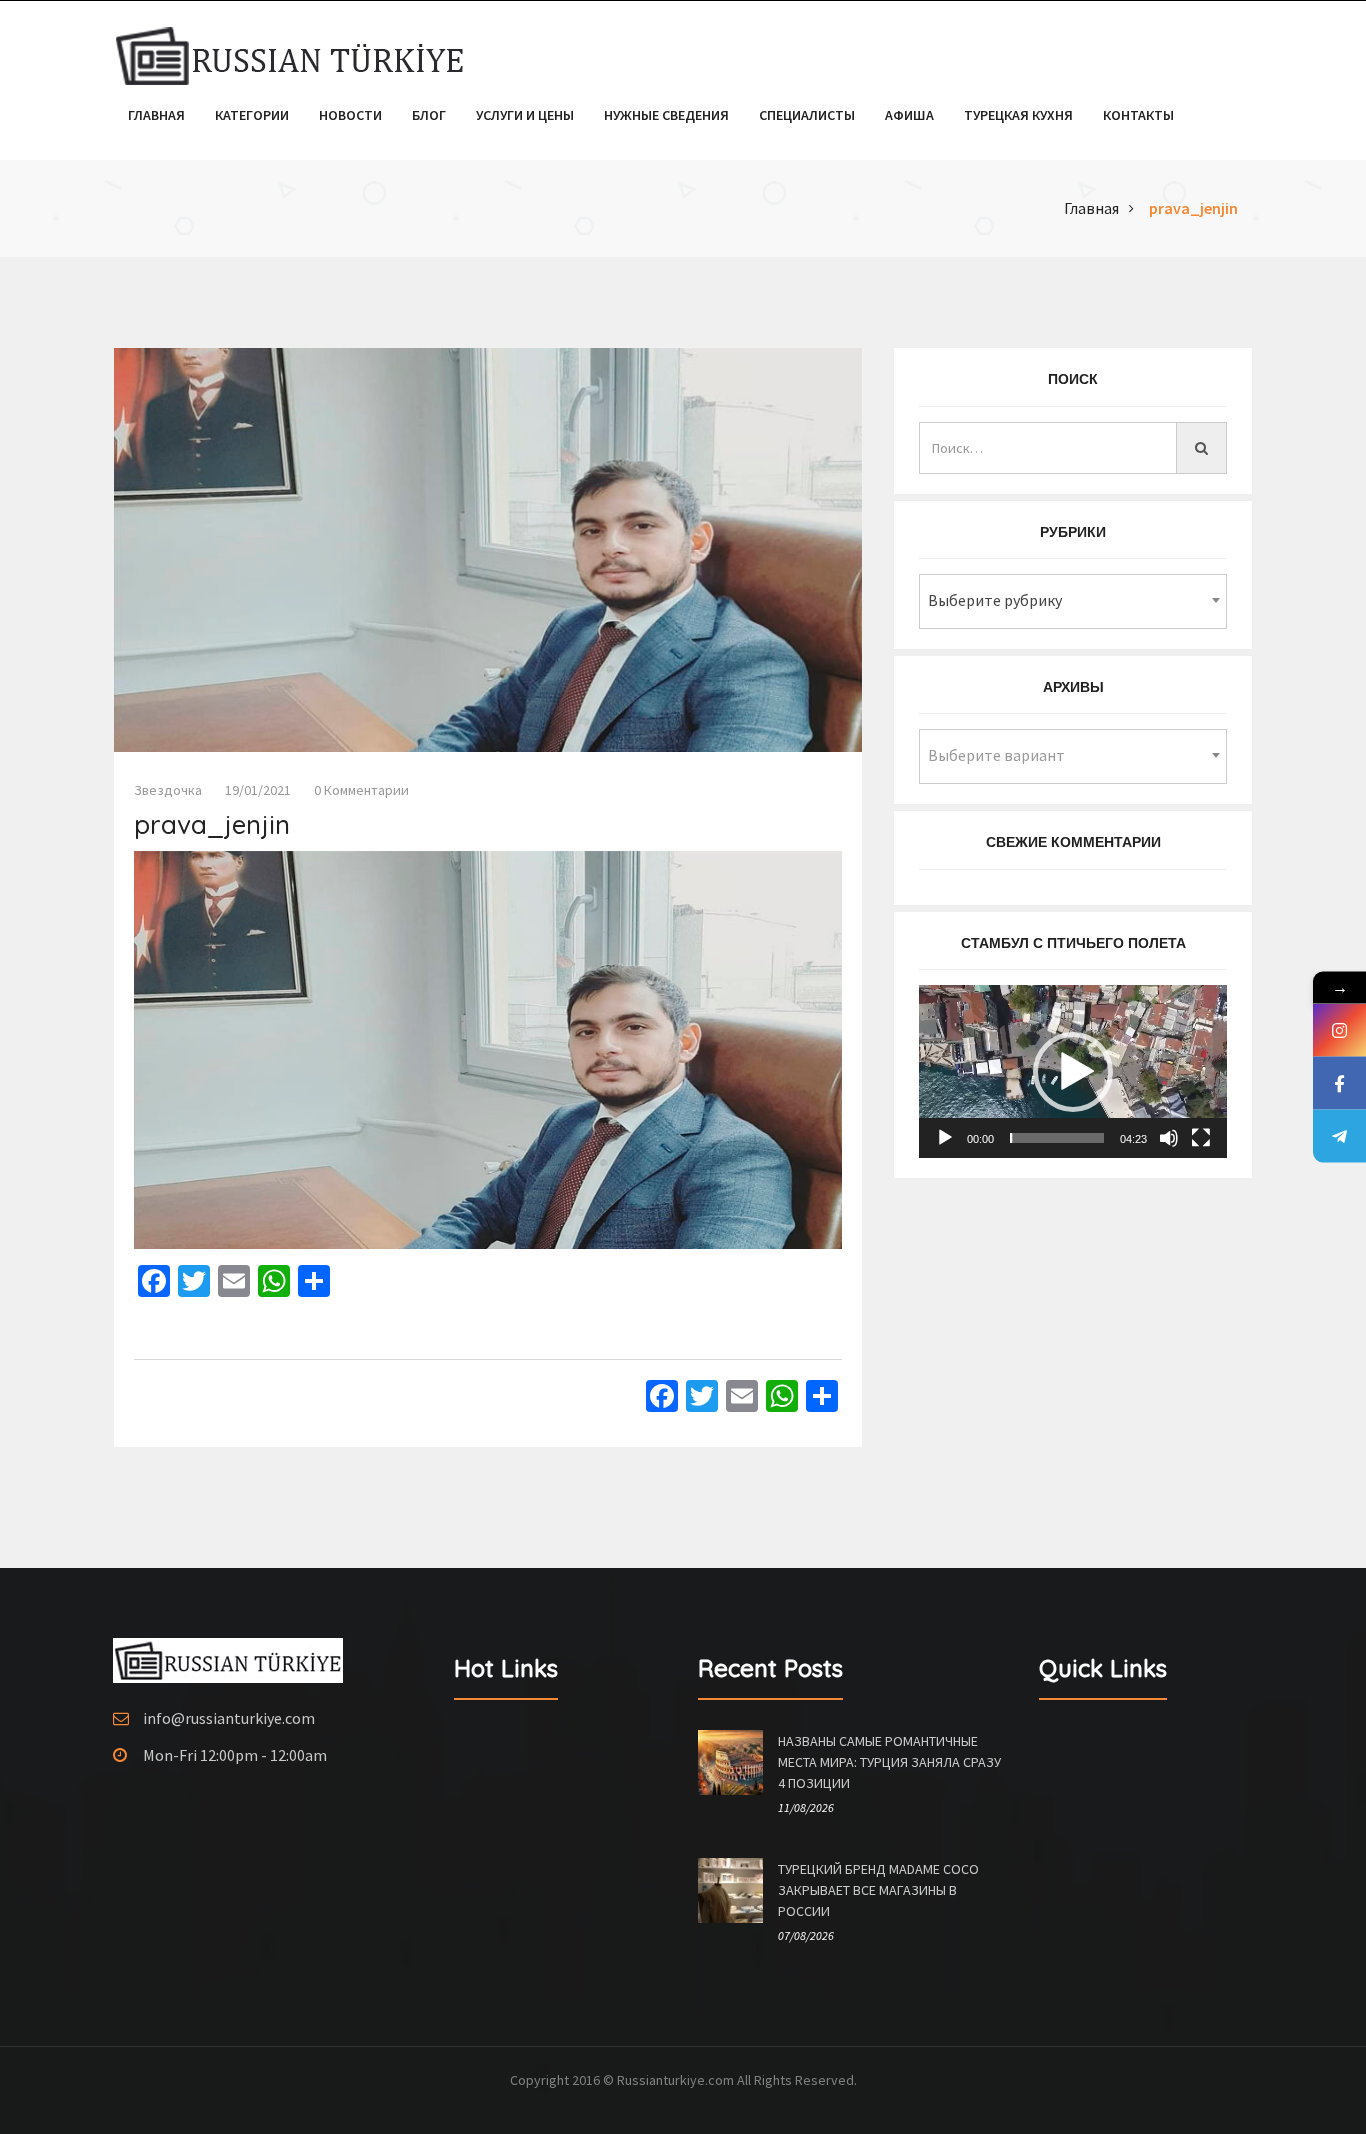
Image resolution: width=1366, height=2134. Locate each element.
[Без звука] (1169, 1138)
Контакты (1138, 115)
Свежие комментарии (1073, 842)
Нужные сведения (666, 115)
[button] (1073, 1072)
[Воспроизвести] (945, 1138)
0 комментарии (361, 790)
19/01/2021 (258, 790)
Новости (350, 115)
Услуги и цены (525, 115)
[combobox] (1073, 601)
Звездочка (168, 790)
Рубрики (1073, 532)
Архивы (1073, 687)
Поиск (1073, 379)
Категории (252, 115)
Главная (156, 115)
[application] (1073, 1071)
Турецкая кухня (1018, 115)
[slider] (1057, 1138)
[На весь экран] (1201, 1138)
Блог (429, 115)
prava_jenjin (1193, 208)
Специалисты (807, 115)
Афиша (909, 115)
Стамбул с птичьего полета (1073, 943)
